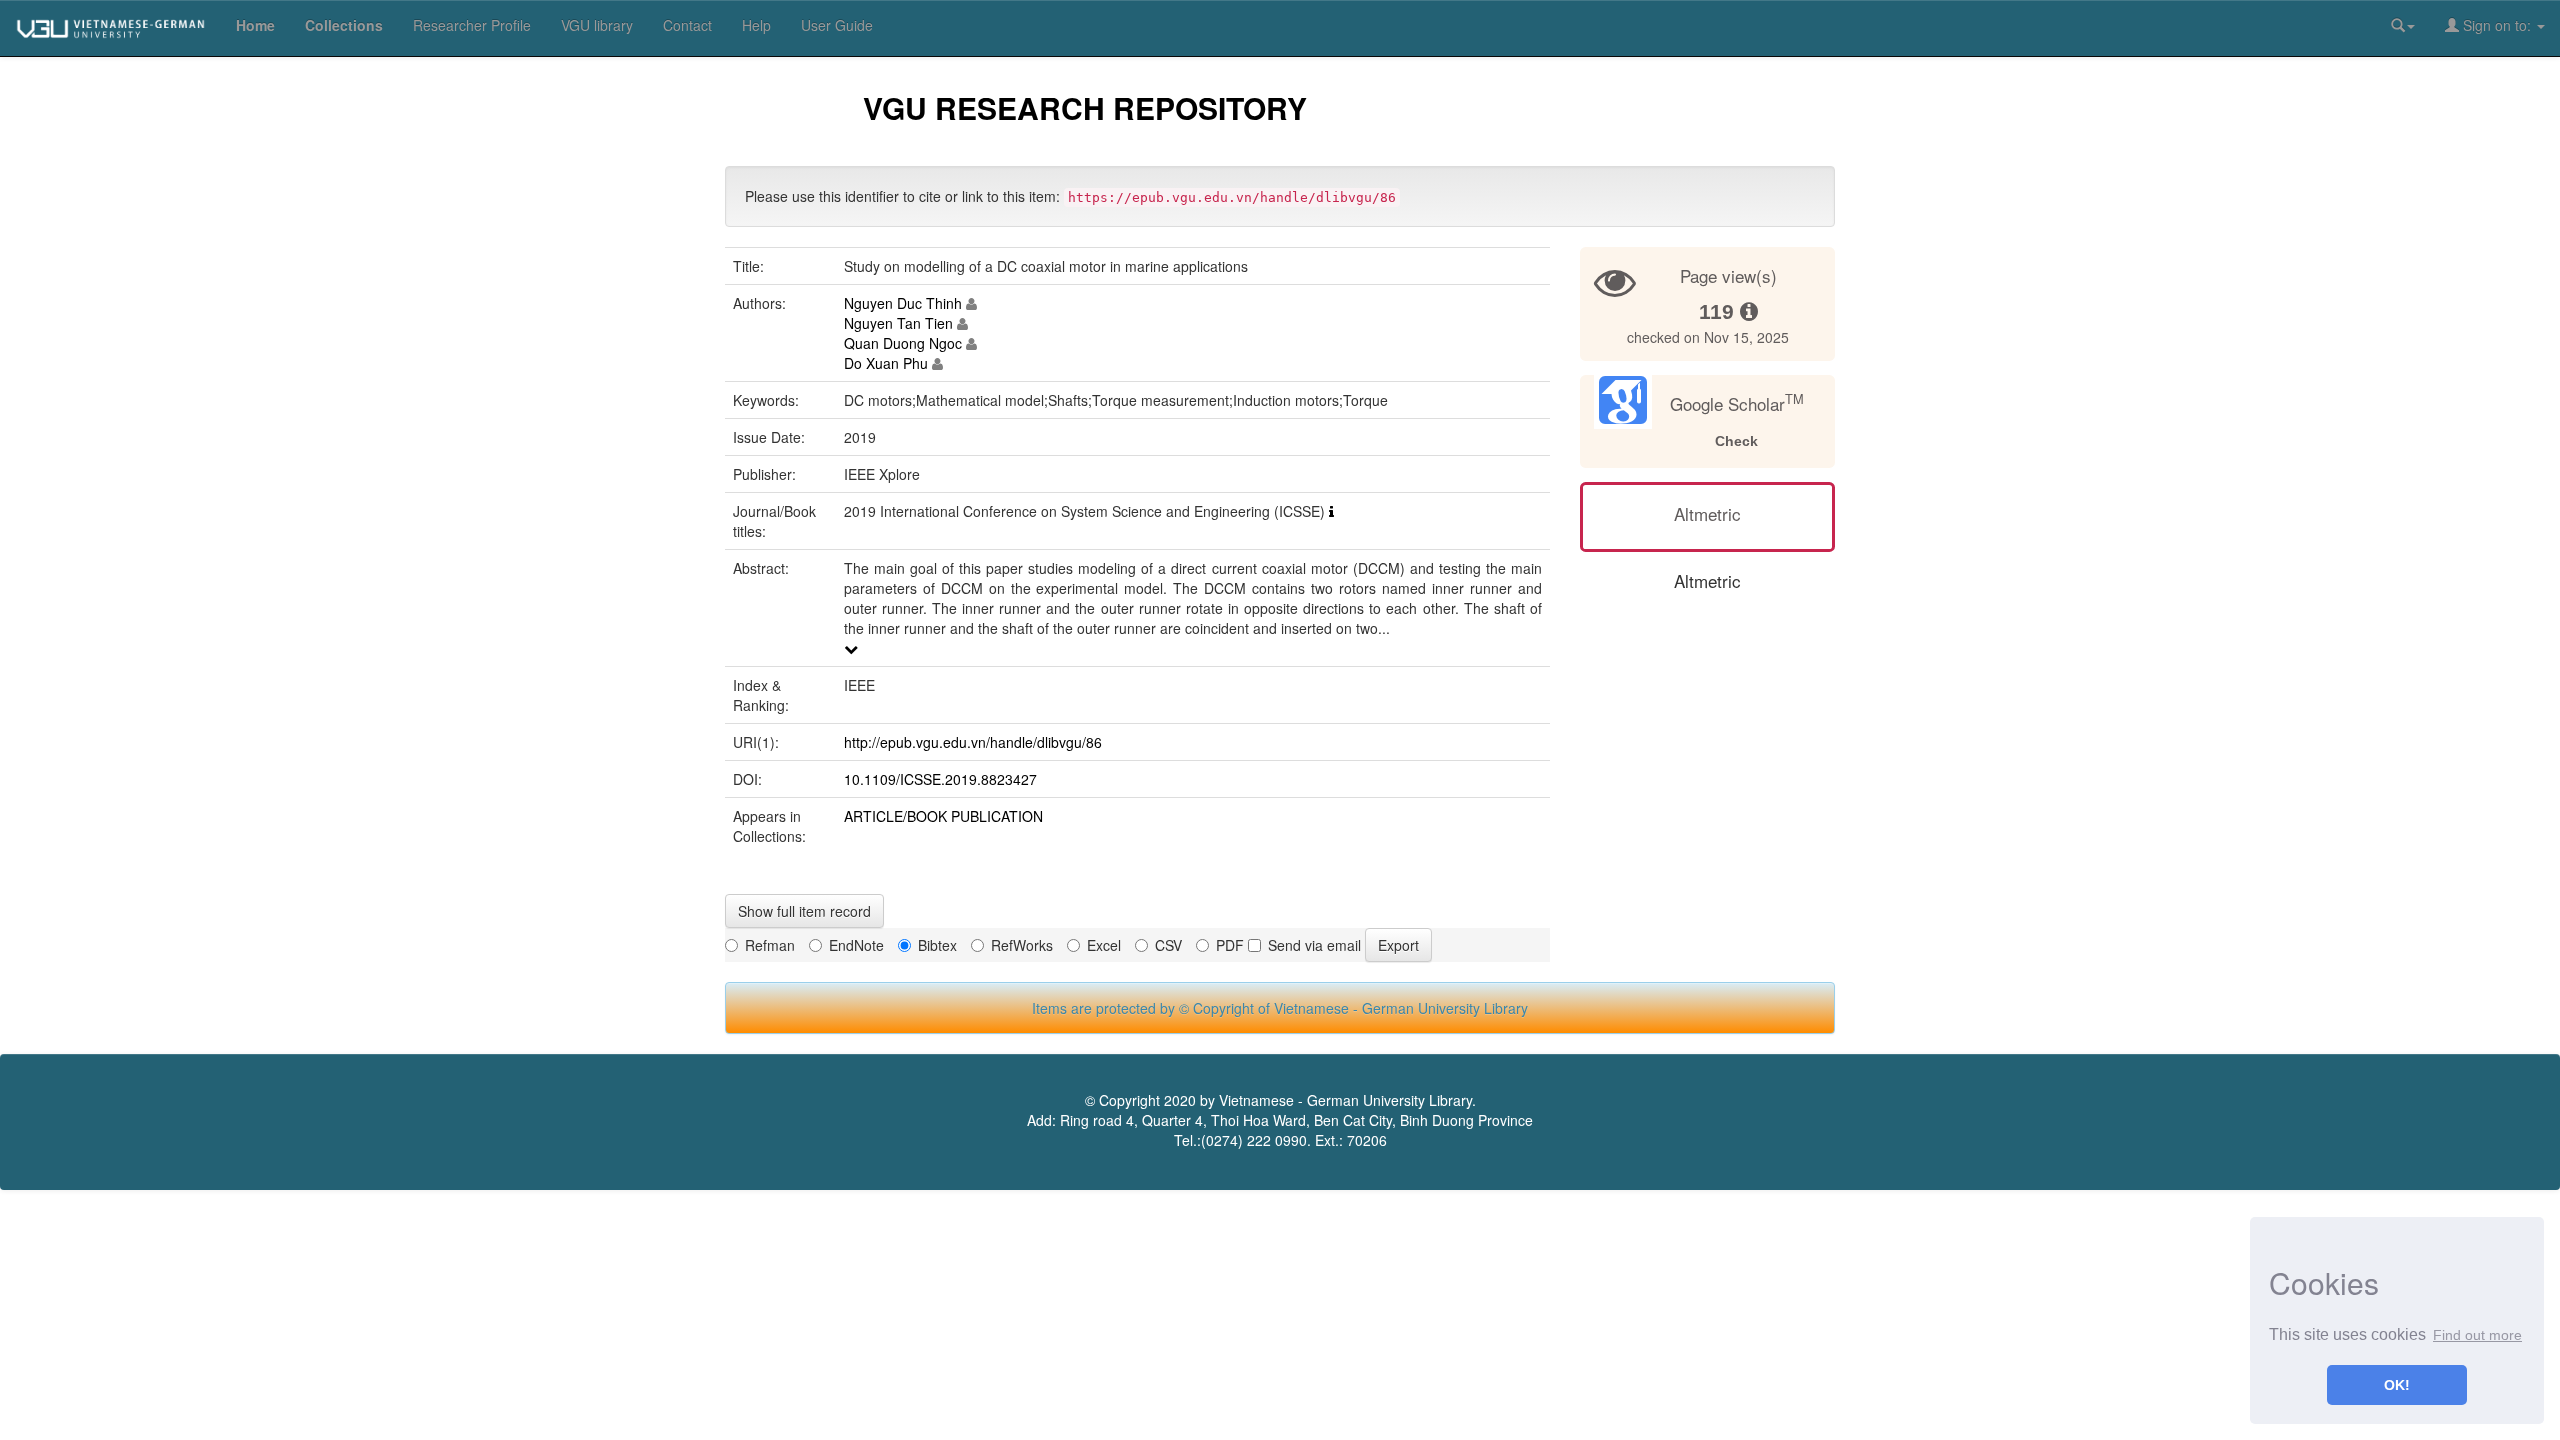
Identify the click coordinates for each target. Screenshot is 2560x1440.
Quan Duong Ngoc (903, 343)
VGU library (597, 25)
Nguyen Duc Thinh (903, 303)
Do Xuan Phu (886, 363)
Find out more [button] (2477, 1335)
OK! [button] (2397, 1385)
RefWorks (1022, 945)
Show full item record (804, 911)
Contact (687, 25)
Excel (1104, 945)
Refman (770, 945)
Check (1736, 441)
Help (756, 25)
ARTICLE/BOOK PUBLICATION (943, 816)
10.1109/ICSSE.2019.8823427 (940, 779)
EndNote (856, 945)
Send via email (1314, 945)
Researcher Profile (472, 25)
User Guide (837, 25)
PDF (1230, 945)
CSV (1168, 945)
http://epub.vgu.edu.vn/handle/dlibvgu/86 (973, 742)
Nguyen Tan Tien (898, 323)
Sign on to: (2497, 25)
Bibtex (937, 945)
